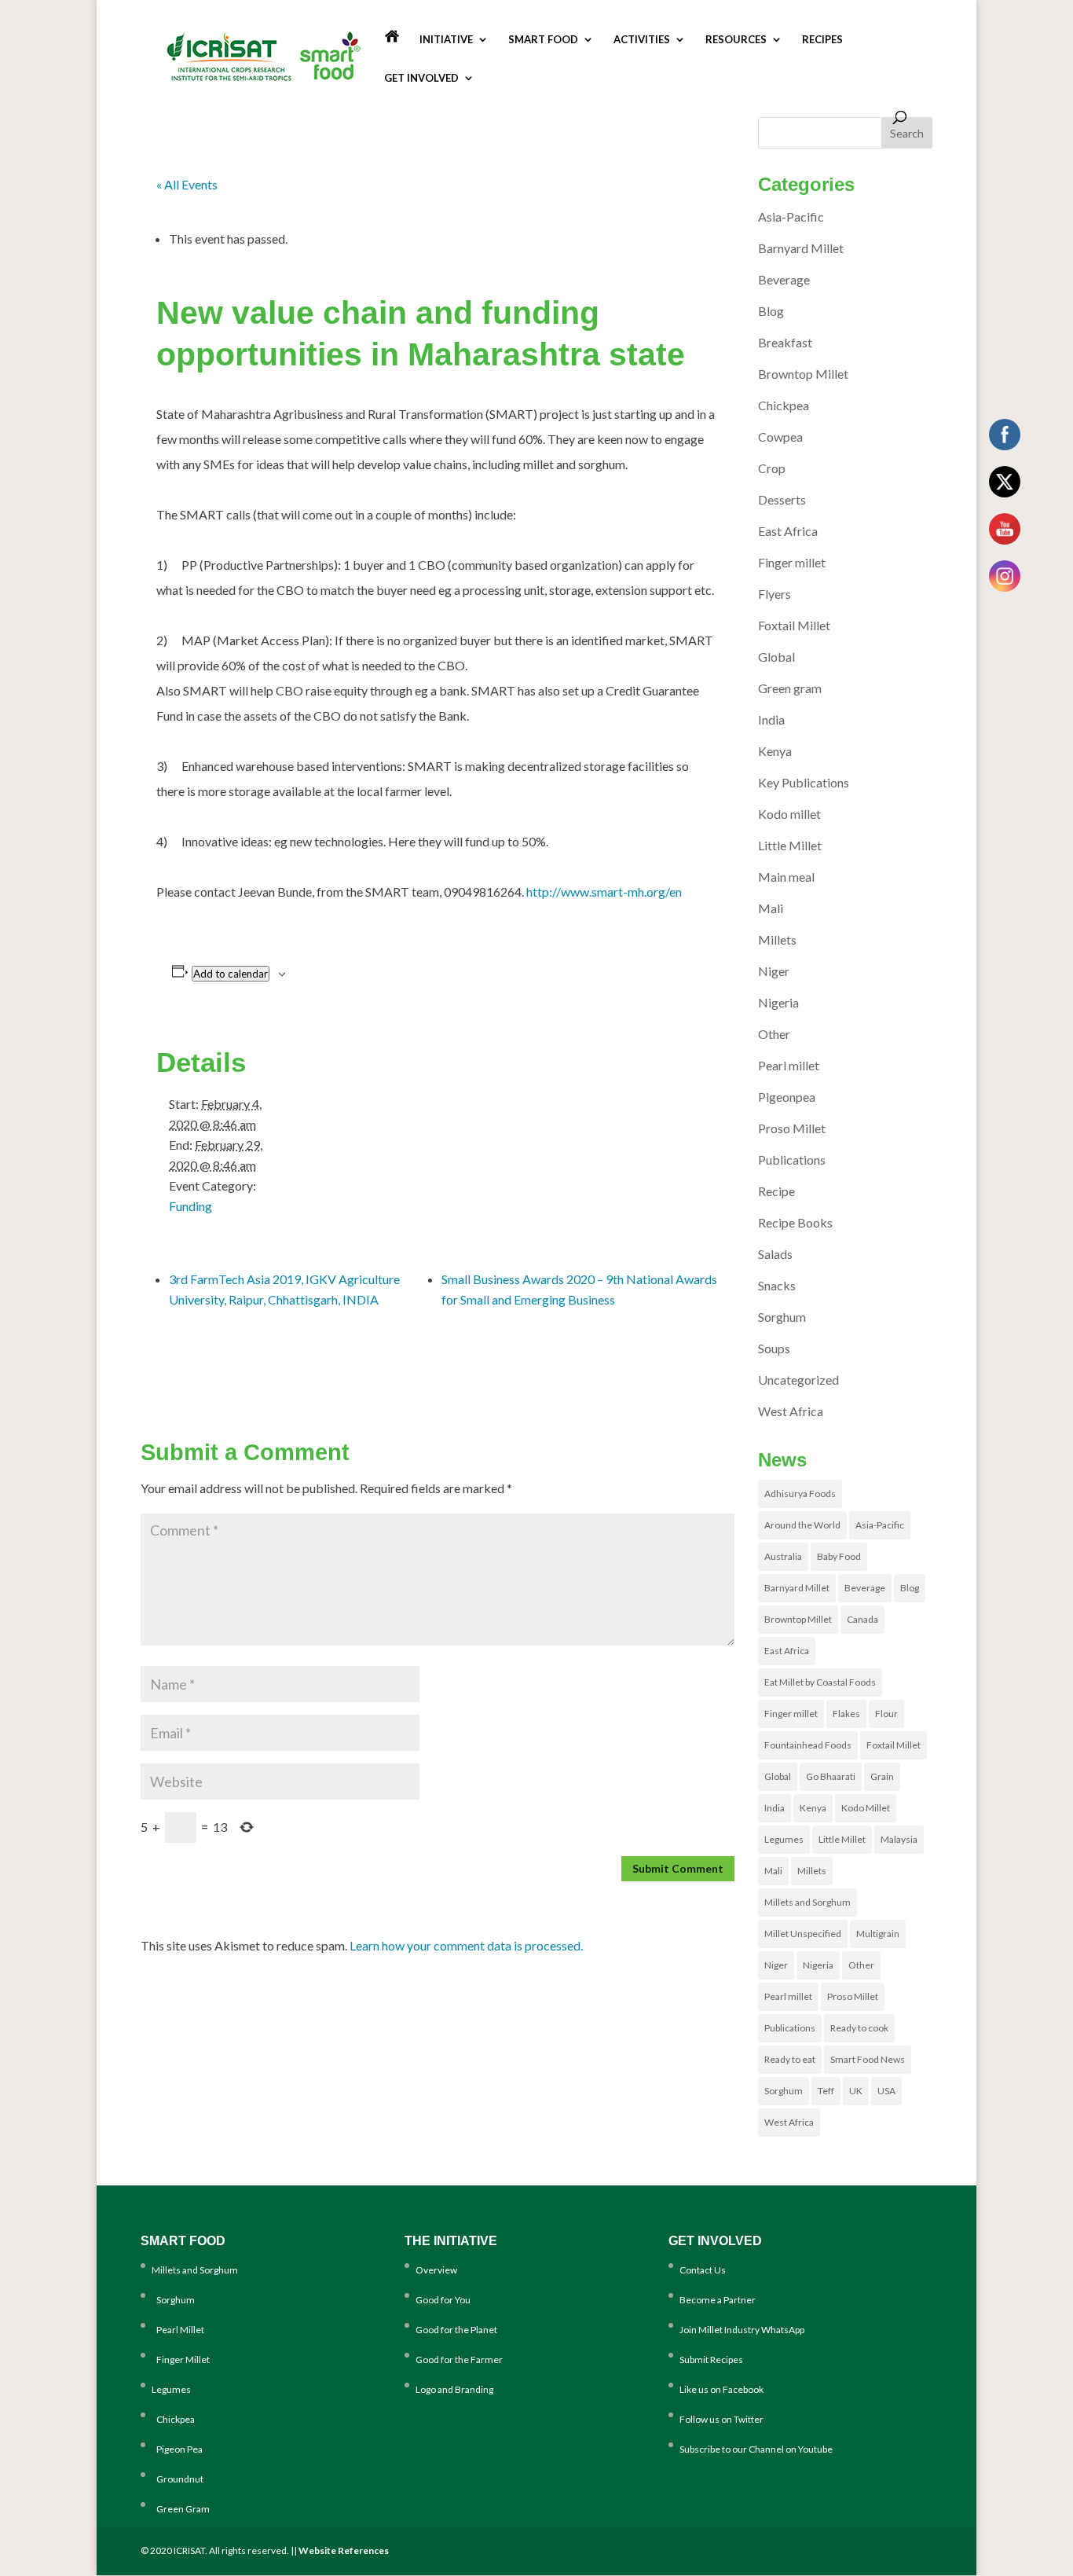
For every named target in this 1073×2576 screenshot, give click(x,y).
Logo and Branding (454, 2389)
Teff (826, 2091)
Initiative (446, 40)
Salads (775, 1254)
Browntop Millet (803, 374)
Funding (190, 1206)
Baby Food (839, 1556)
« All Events (187, 184)
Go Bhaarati (831, 1776)
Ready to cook (859, 2028)
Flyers (775, 594)
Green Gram (181, 2509)
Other (774, 1034)
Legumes (784, 1839)
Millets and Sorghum (807, 1902)
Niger (774, 971)
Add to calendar (231, 974)
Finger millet (792, 562)
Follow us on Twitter (721, 2419)
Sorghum (782, 1317)
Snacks (777, 1285)
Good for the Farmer (459, 2359)
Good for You (443, 2300)
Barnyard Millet (801, 248)
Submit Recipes (711, 2359)
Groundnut (178, 2479)
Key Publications (804, 782)
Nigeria (778, 1002)
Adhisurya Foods (800, 1493)
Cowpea (780, 437)
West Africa (791, 1411)
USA (886, 2091)
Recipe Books (795, 1222)
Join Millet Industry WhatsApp (742, 2330)
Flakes (846, 1714)
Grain (882, 1776)
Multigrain (878, 1934)
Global (776, 657)
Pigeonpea (787, 1097)
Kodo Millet (866, 1808)
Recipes (822, 40)
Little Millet (790, 845)
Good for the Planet (456, 2330)
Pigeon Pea (177, 2449)
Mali (771, 908)
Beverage (784, 279)
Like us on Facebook (721, 2389)
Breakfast (785, 342)
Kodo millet (789, 814)
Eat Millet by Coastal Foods (820, 1682)
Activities (642, 40)
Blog (771, 311)
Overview (436, 2270)
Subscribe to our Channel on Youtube (756, 2449)
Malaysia (899, 1839)
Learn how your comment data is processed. (466, 1945)
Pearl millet (789, 1065)
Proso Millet (792, 1128)
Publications (792, 1160)
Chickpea (784, 405)
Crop (772, 468)
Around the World (802, 1525)
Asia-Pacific (791, 217)
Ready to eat (790, 2059)
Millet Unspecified (803, 1934)
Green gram (790, 688)
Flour (886, 1714)
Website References (344, 2550)
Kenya (775, 751)
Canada (862, 1619)
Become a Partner (718, 2300)
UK (856, 2091)
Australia (783, 1556)
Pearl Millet (178, 2330)
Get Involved (421, 78)
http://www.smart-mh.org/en (604, 892)
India (771, 719)
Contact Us (703, 2270)
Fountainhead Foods (808, 1745)
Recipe (776, 1191)
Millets (777, 939)
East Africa (788, 531)
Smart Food (543, 40)
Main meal (786, 877)
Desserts (782, 499)
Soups (774, 1348)
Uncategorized (798, 1380)
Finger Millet (181, 2359)
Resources (736, 40)
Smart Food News (868, 2059)
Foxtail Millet (794, 625)
